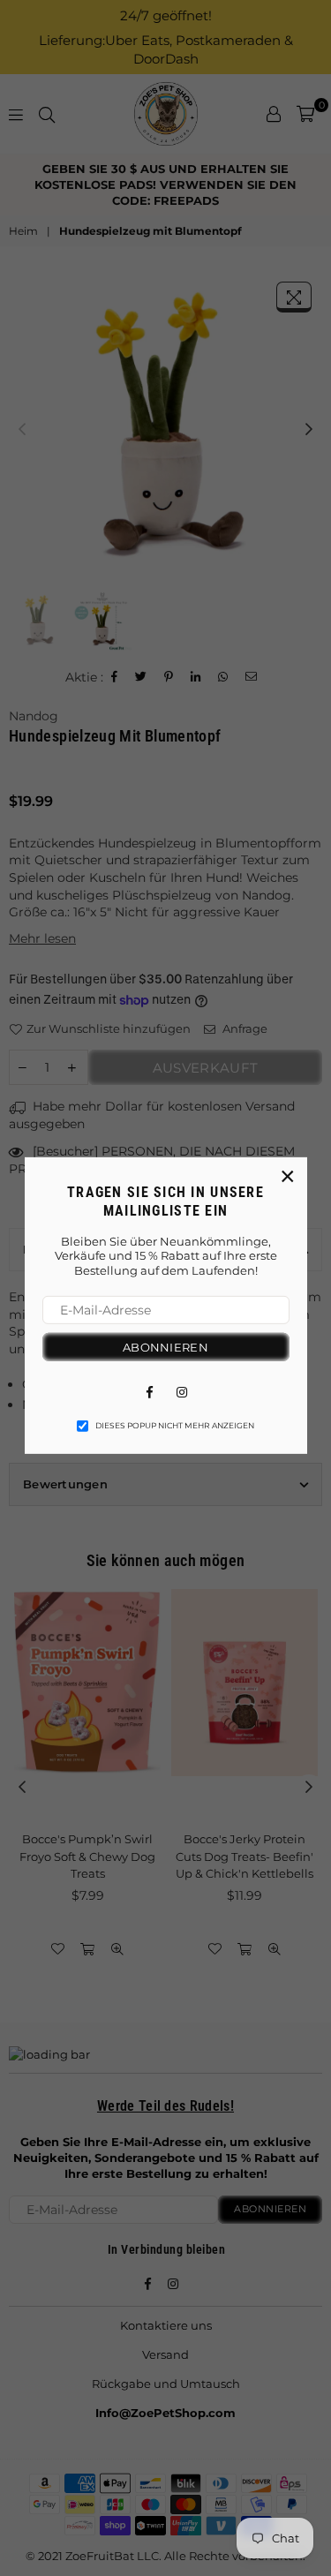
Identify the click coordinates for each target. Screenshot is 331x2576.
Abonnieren (165, 1347)
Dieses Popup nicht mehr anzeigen (175, 1426)
